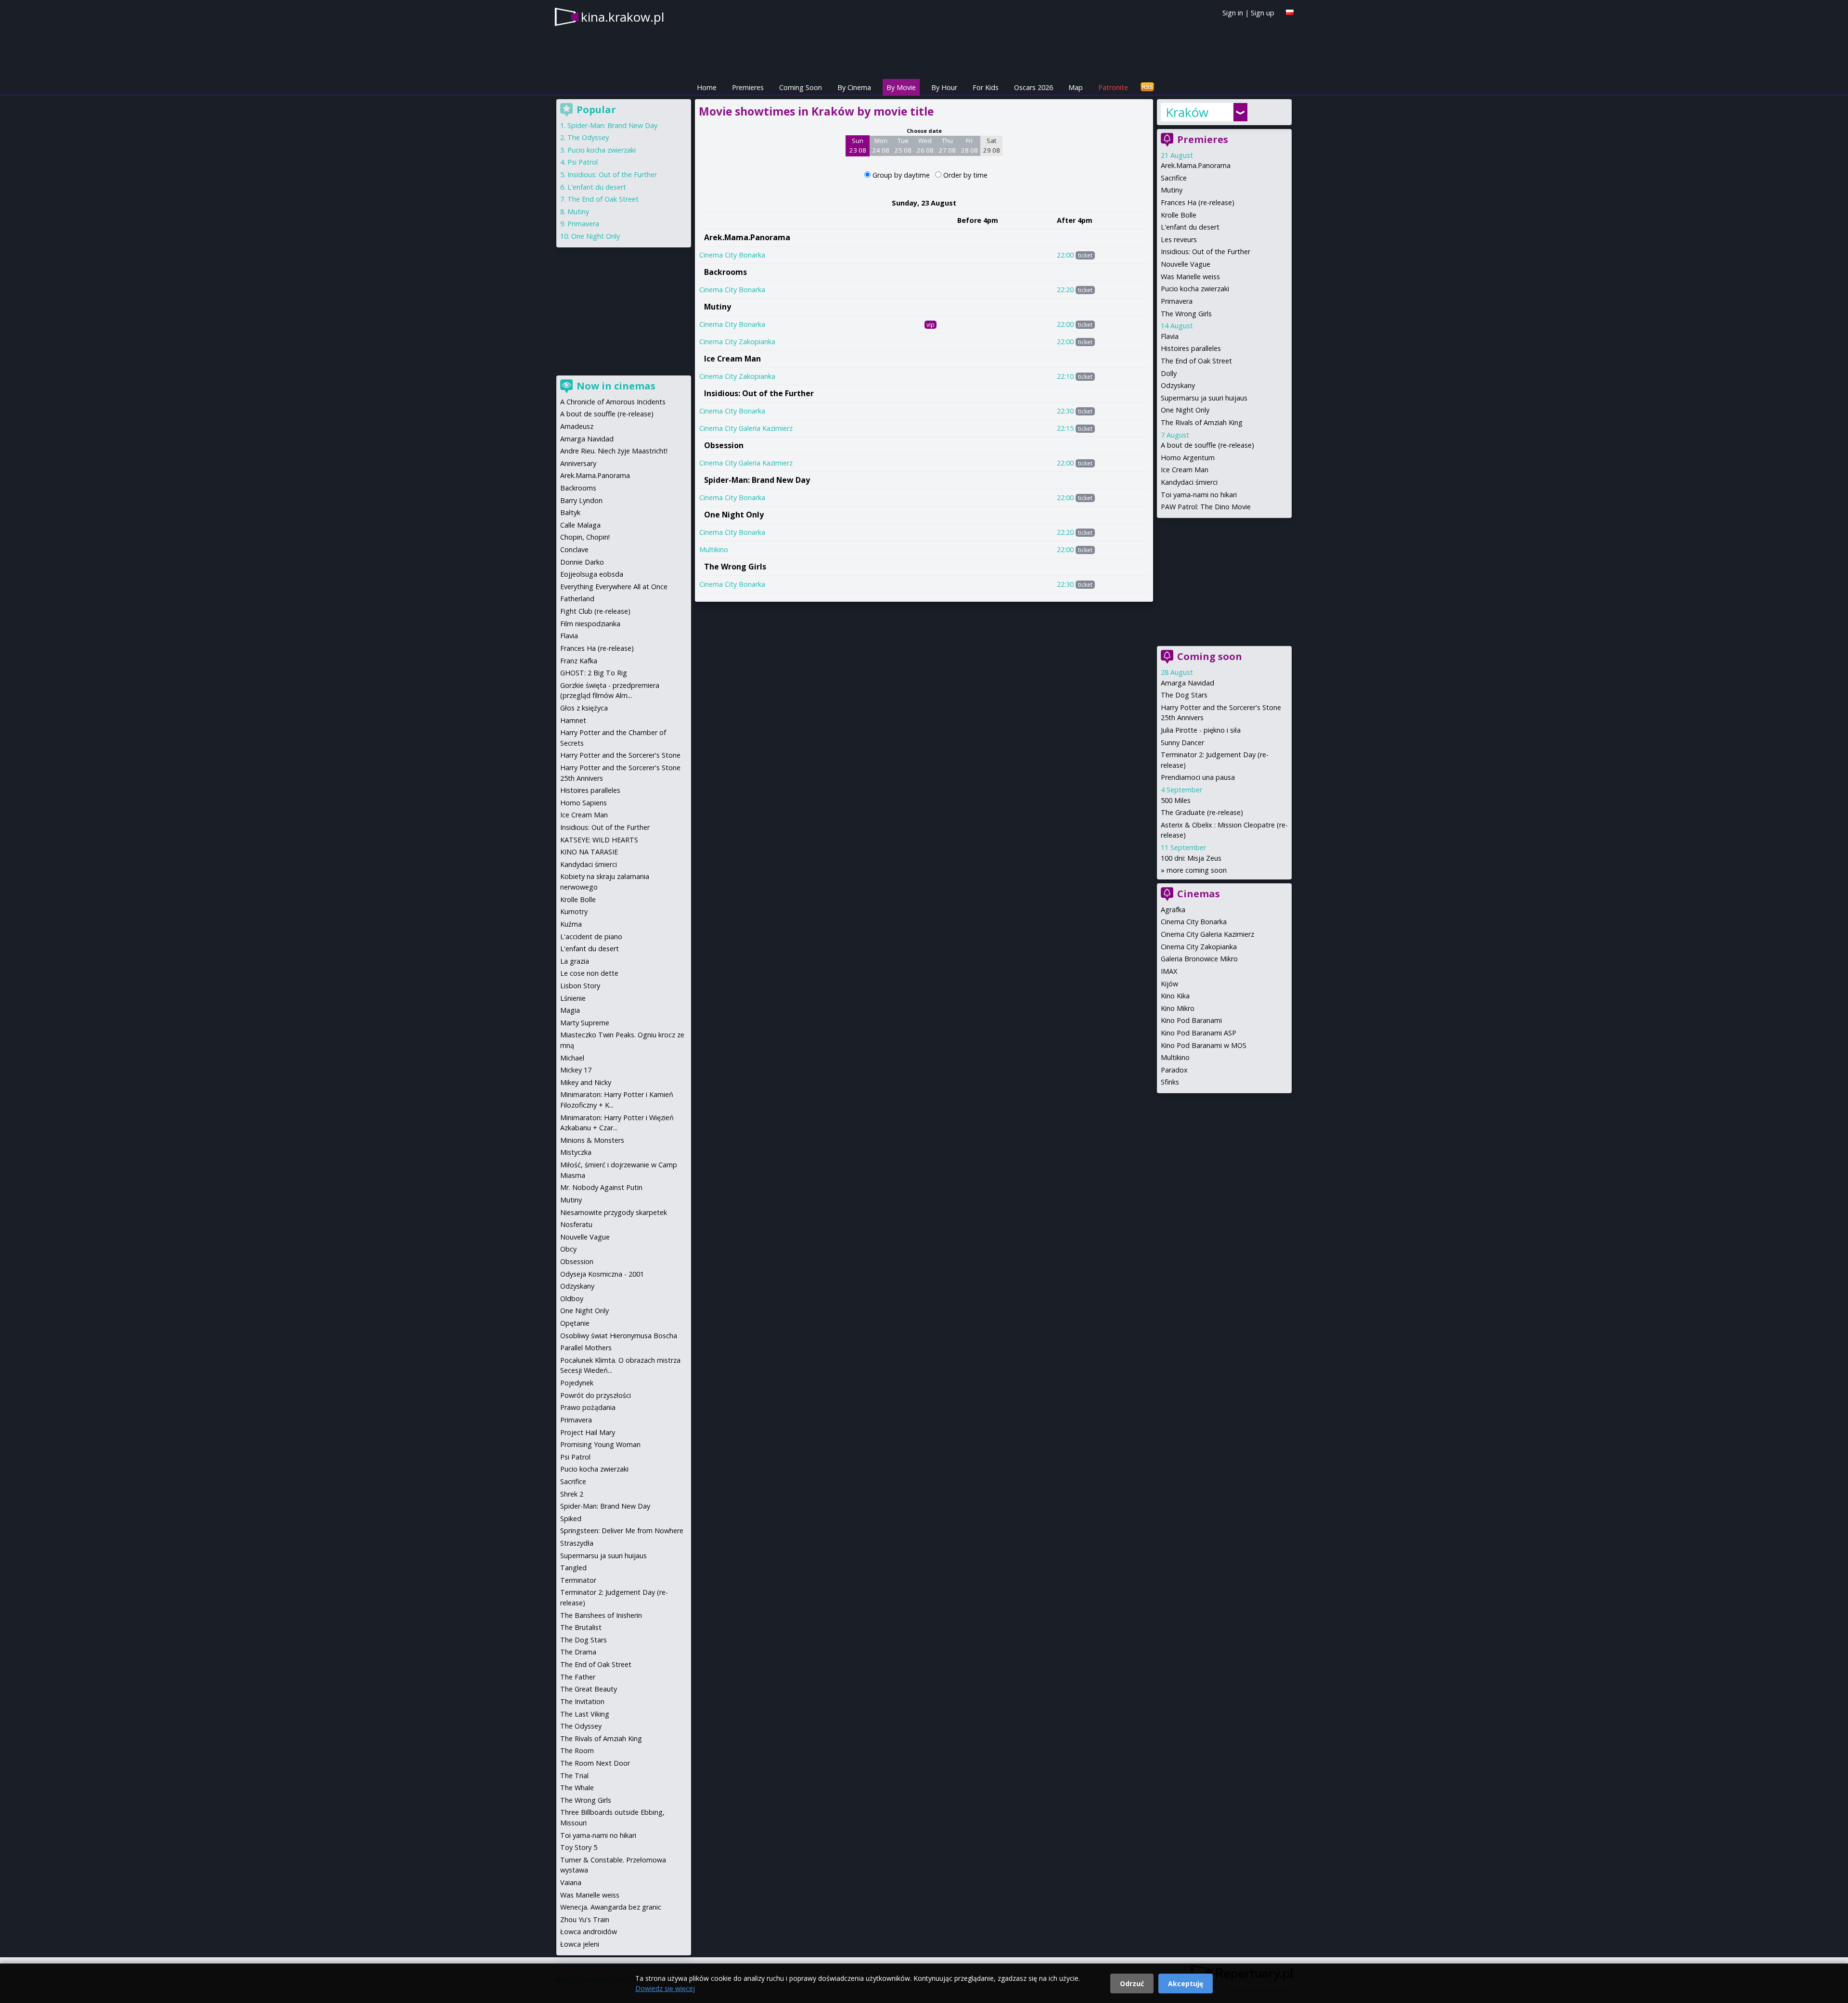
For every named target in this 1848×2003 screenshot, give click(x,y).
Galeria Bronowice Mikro (1199, 959)
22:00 (1065, 255)
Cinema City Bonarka (732, 255)
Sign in (1233, 13)
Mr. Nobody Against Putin (601, 1187)
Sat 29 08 (992, 145)
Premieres (748, 87)
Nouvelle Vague (1186, 264)
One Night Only (734, 515)
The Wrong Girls (735, 567)
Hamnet (573, 720)
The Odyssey (588, 137)
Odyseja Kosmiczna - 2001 (602, 1274)
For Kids (986, 87)
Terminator (578, 1580)
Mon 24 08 (881, 145)
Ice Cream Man (732, 359)
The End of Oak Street (1196, 361)
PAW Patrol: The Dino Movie (1206, 507)
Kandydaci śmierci (1189, 482)
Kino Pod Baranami (1191, 1020)
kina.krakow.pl (622, 17)
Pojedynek (577, 1383)
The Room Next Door (595, 1763)
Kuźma (571, 924)
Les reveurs (1179, 239)
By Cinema (854, 87)
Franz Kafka (579, 661)
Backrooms (725, 272)
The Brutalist (581, 1627)
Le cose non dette (589, 973)
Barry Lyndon (581, 500)
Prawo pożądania (588, 1407)
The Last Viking (585, 1714)
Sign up (1263, 13)
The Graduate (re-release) (1202, 812)
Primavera (1177, 301)
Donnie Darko (582, 562)
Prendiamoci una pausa (1198, 777)
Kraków (1187, 112)
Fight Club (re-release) (595, 611)
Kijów (1169, 984)
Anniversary (578, 463)
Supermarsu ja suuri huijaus (1204, 398)
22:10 (1065, 376)
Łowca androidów (589, 1932)
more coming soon (1197, 870)
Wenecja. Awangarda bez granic (611, 1907)
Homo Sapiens (584, 803)
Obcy (568, 1249)
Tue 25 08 (903, 145)
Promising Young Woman (600, 1444)
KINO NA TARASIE (589, 852)
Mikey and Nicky (586, 1082)
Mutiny (718, 307)
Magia (570, 1010)
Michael (572, 1058)
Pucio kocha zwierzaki (1195, 289)
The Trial (574, 1776)
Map (1076, 87)
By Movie (901, 87)
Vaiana (571, 1882)
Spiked (571, 1518)
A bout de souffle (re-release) (1207, 445)
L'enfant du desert (1190, 227)
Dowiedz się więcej (665, 1988)
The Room (577, 1751)
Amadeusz (577, 426)
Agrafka (1173, 910)
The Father (578, 1677)
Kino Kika (1175, 996)
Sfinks (1170, 1082)
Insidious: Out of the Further (759, 393)
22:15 (1065, 428)
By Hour (944, 87)
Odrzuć (1132, 1984)
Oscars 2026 (1033, 87)
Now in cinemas (616, 386)
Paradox (1174, 1070)
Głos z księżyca (584, 708)
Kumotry (574, 911)
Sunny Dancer (1182, 743)
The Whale (577, 1788)
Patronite (1113, 87)
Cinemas (1199, 894)
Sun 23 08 (858, 145)
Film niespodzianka (590, 624)
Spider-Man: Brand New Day (757, 480)
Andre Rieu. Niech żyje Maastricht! (614, 451)
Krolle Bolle (1179, 215)
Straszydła (577, 1543)
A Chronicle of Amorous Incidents (613, 402)
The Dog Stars (1184, 695)
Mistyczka (576, 1152)
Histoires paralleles (1191, 348)
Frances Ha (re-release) (1198, 202)
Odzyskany (1178, 385)
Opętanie (575, 1323)
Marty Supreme (585, 1023)
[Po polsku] (1290, 12)
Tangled (573, 1568)
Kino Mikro (1178, 1008)
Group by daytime (902, 175)
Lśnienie (573, 998)
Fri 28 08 (969, 145)
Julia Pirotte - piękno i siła (1201, 730)
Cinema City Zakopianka (737, 342)
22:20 (1065, 290)
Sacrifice (1174, 178)
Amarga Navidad (1187, 683)
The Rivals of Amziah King (1202, 422)
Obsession (724, 445)
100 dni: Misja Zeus (1191, 858)
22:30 (1065, 411)
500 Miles (1176, 800)
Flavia (1170, 336)
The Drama (578, 1652)
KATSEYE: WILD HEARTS (599, 840)
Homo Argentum (1188, 458)
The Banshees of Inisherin (601, 1615)
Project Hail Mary (588, 1432)
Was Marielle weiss (1190, 277)
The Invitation (582, 1701)
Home (707, 87)
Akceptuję (1186, 1984)
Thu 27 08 (947, 145)
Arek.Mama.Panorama (747, 237)
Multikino (714, 549)
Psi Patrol (583, 162)
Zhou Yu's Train (585, 1919)
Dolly (1169, 373)
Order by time (965, 175)
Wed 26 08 (925, 145)
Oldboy (572, 1299)
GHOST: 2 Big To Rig (594, 673)
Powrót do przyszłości (596, 1395)
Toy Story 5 (579, 1847)
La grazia (575, 961)
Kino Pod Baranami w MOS (1204, 1045)
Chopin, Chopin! (585, 537)
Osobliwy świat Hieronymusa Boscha (619, 1336)
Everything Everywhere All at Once (614, 587)
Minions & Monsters (592, 1140)
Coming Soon (801, 87)
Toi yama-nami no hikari (1199, 495)
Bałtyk (570, 512)
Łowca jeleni (580, 1944)
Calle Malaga (580, 525)
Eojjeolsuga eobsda (592, 574)
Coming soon (1210, 656)
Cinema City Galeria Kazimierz (746, 428)
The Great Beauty (589, 1689)
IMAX (1169, 971)
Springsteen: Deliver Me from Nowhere (622, 1531)
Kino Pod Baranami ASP (1199, 1033)
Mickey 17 (576, 1070)
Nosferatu (576, 1224)
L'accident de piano (591, 937)
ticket (1085, 255)
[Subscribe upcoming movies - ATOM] (1147, 87)
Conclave (574, 549)
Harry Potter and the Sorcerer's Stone (620, 755)
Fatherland (577, 599)
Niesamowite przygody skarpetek (614, 1212)
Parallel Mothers (586, 1348)
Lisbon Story (580, 986)
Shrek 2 (572, 1494)
